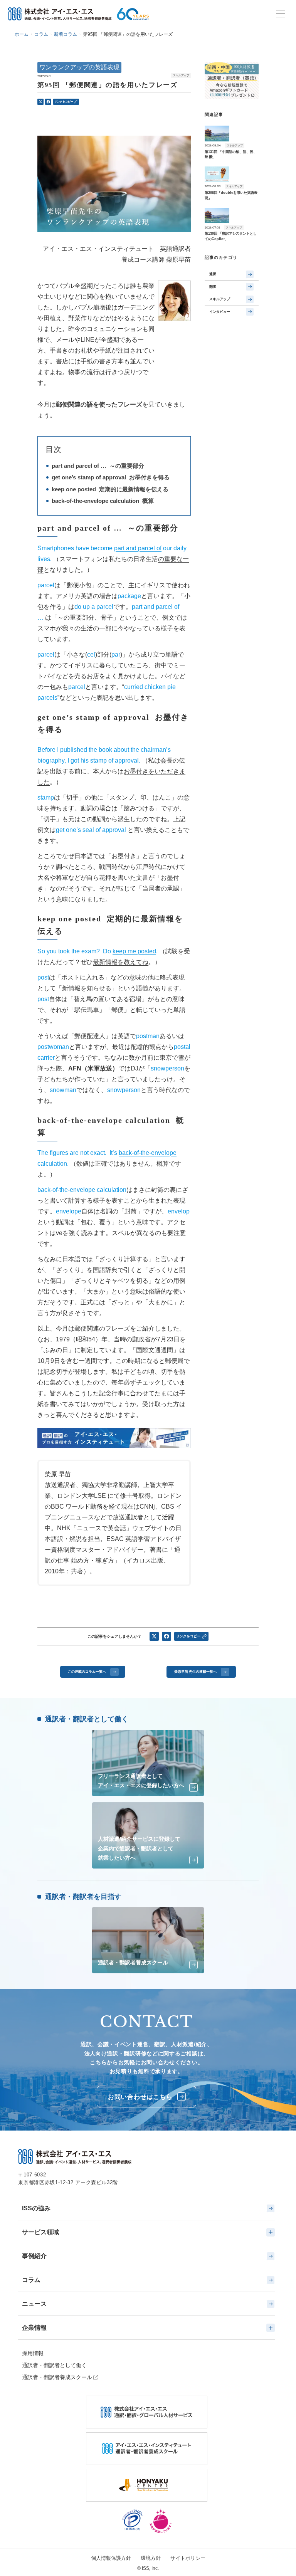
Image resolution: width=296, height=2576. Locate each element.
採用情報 (33, 2353)
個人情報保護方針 (111, 2558)
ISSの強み (36, 2208)
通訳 (213, 274)
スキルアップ (220, 299)
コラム (31, 2280)
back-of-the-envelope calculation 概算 (103, 501)
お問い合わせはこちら (140, 2097)
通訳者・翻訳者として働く (54, 2365)
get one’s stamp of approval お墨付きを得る (111, 477)
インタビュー (220, 312)
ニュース (34, 2304)
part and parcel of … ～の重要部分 (98, 466)
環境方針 (151, 2558)
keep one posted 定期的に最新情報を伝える (110, 489)
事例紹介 (34, 2256)
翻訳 (213, 287)
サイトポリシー (188, 2558)
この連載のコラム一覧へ (87, 1672)
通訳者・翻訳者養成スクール (57, 2377)
